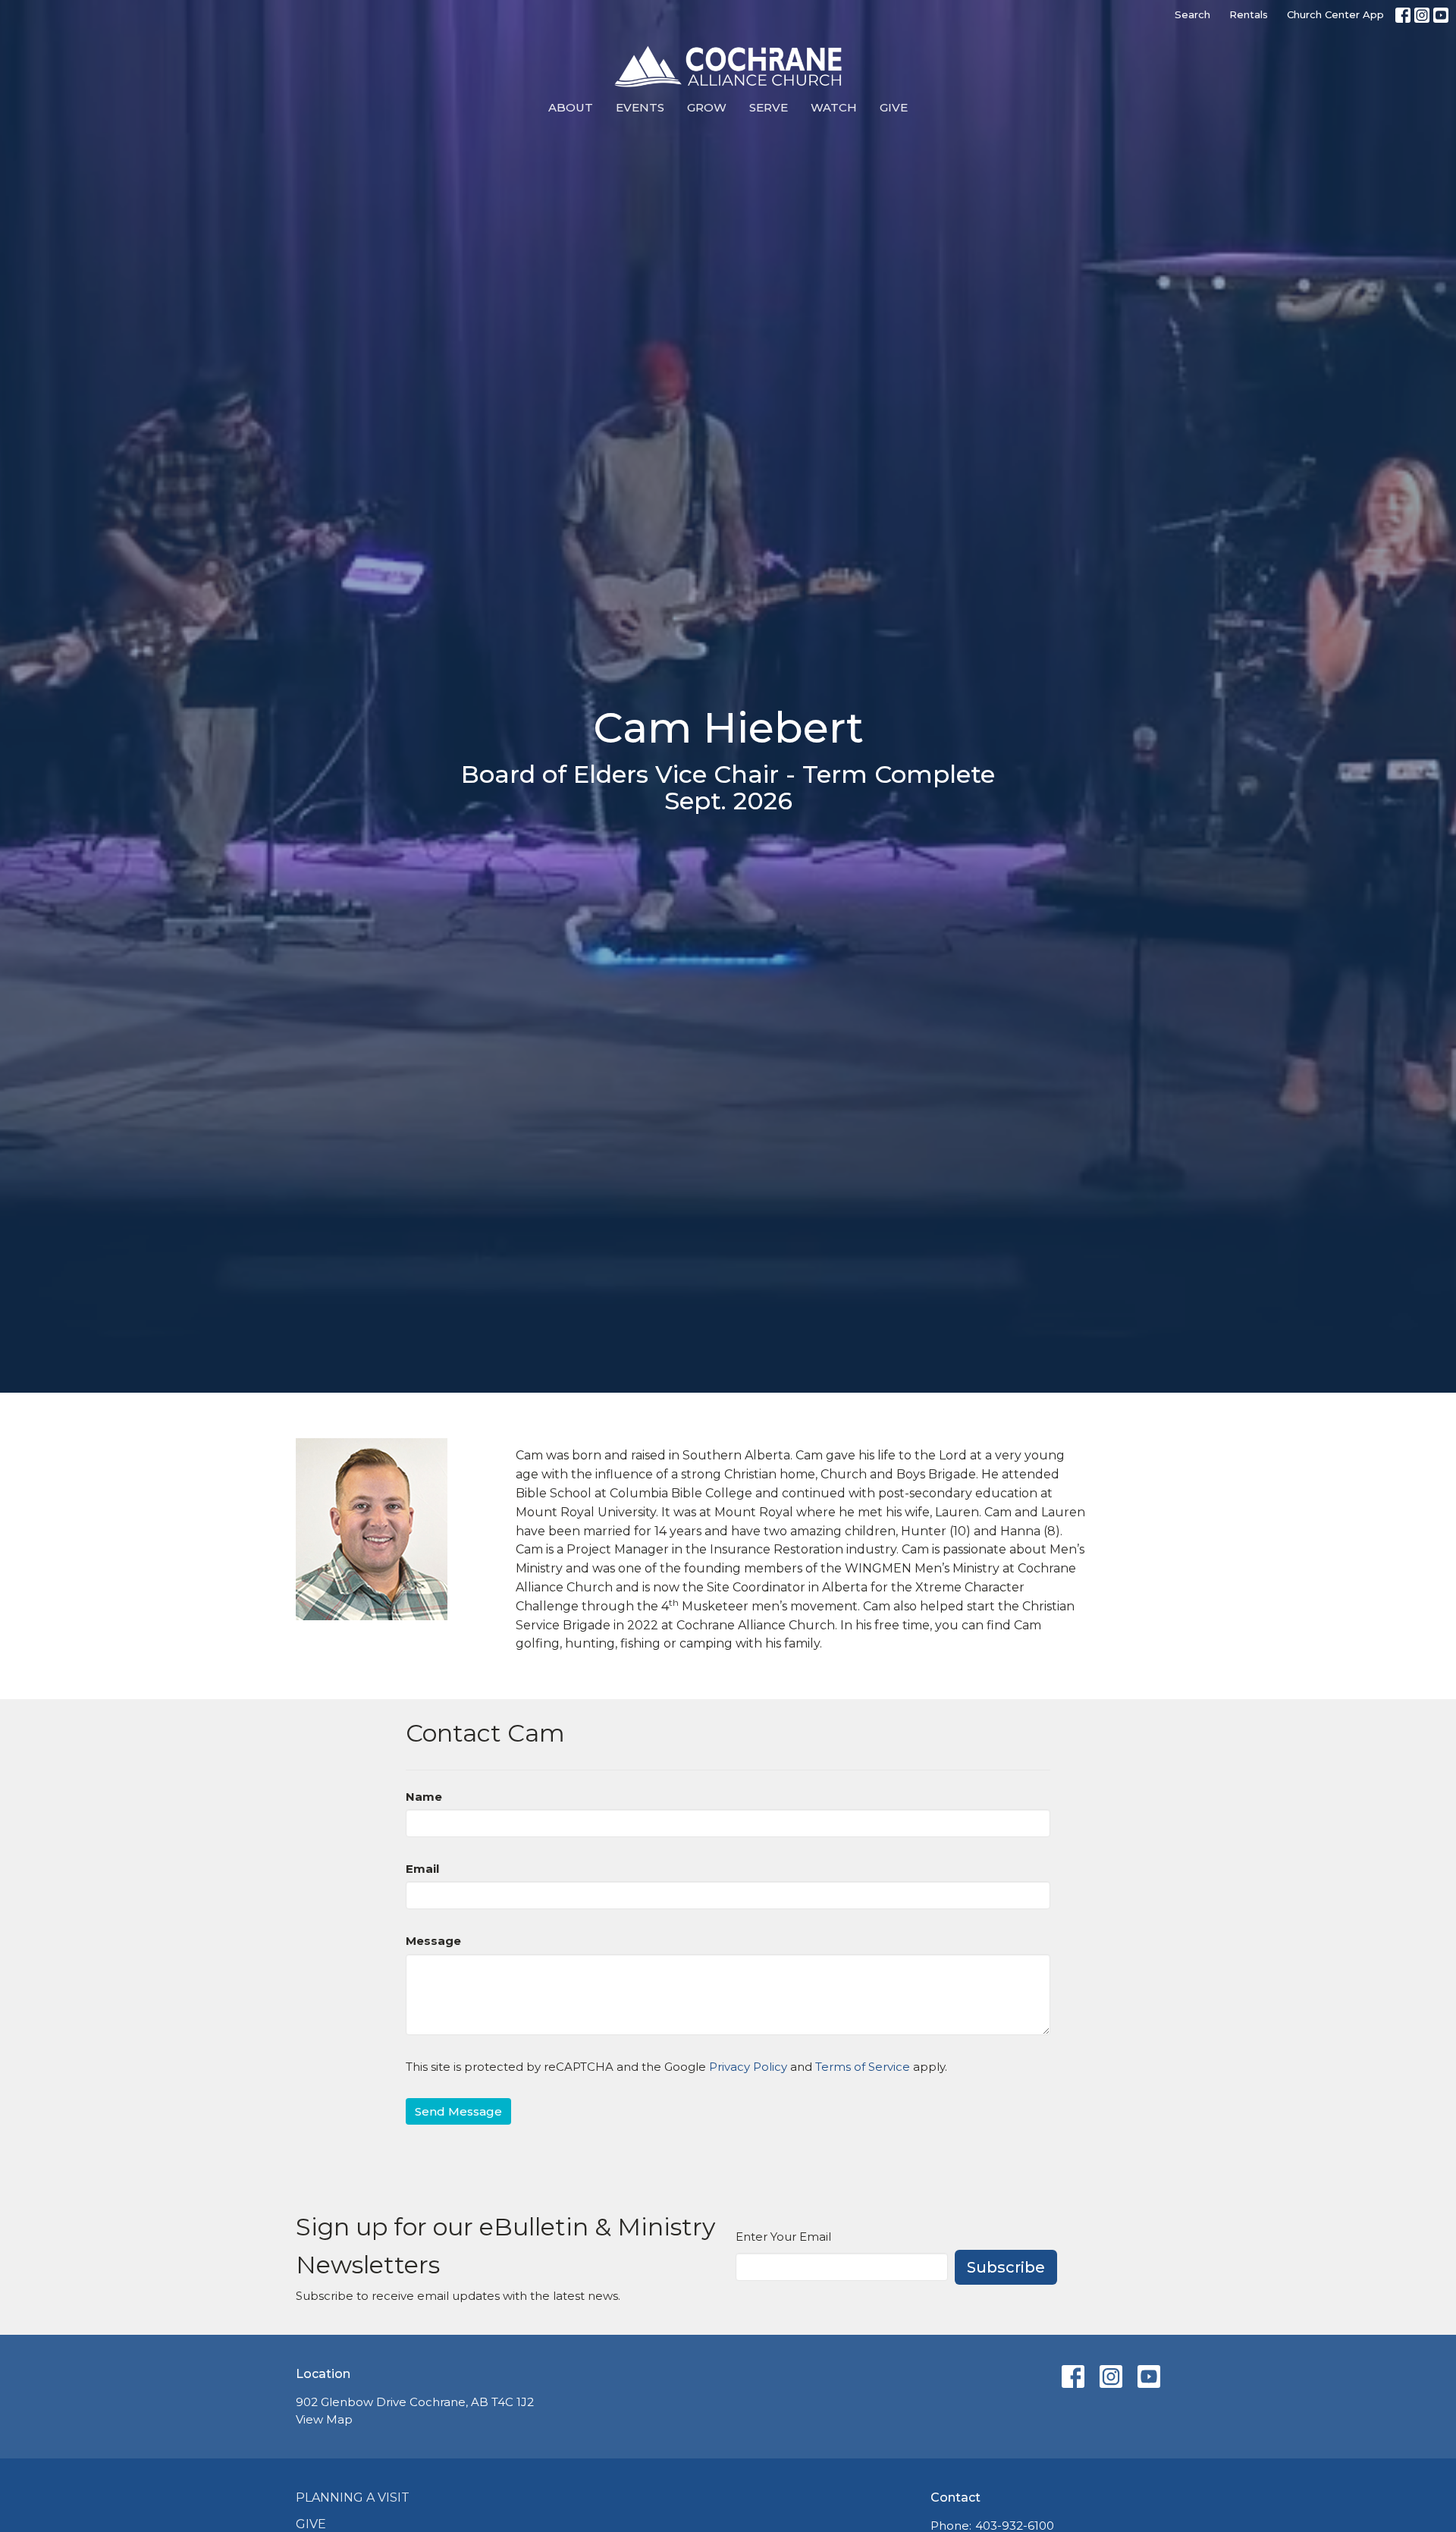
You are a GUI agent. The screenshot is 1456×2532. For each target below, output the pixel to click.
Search (1192, 14)
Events (640, 107)
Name (424, 1797)
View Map (324, 2419)
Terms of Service (863, 2067)
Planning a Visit (353, 2497)
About (571, 107)
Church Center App (1335, 14)
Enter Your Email (783, 2237)
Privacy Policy (748, 2067)
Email (422, 1869)
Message (433, 1941)
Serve (769, 107)
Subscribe (1006, 2267)
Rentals (1249, 14)
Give (894, 107)
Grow (707, 107)
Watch (834, 107)
